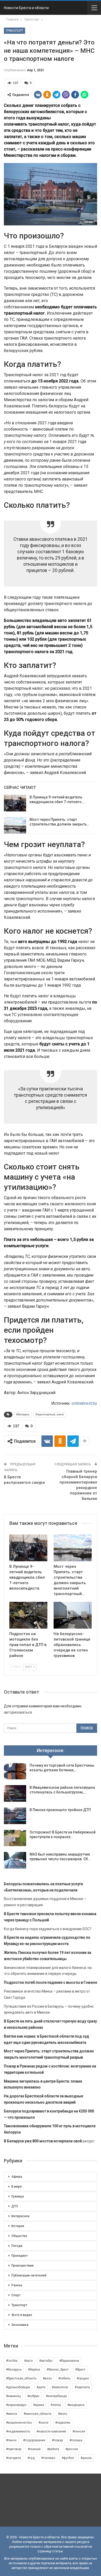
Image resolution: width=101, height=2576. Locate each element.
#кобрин (33, 2396)
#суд (31, 2458)
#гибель (64, 2378)
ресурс (49, 2141)
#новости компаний (51, 2431)
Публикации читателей (29, 2275)
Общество (19, 2236)
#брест (80, 2370)
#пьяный (34, 2449)
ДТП (15, 2206)
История (18, 2226)
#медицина (76, 2405)
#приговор (14, 2449)
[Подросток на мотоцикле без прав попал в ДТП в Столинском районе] (28, 1615)
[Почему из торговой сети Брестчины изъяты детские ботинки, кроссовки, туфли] (15, 1771)
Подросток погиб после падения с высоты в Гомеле (51, 1982)
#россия (72, 2449)
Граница (18, 2196)
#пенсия (79, 2431)
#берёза (34, 2370)
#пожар (57, 2440)
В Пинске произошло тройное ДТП (60, 1810)
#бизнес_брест (58, 2370)
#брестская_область (21, 2378)
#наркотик (63, 2423)
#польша (76, 2440)
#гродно (83, 2378)
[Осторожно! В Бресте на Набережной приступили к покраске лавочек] (15, 1838)
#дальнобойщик (18, 2387)
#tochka (12, 2361)
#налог (44, 2423)
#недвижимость (18, 2431)
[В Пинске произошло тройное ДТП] (15, 1816)
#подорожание (34, 2440)
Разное (17, 2285)
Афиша (17, 2177)
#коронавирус (16, 2405)
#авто (28, 2361)
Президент (20, 2256)
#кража (39, 2405)
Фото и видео (22, 2315)
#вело (47, 2378)
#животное (60, 2387)
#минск (12, 2414)
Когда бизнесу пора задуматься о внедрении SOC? (48, 1929)
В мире (17, 2187)
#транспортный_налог (50, 1414)
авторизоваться (18, 1712)
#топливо (48, 2458)
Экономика (20, 2325)
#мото (63, 2414)
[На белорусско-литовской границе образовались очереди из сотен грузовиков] (73, 1615)
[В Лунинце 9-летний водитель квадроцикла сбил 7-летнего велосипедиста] (15, 803)
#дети (41, 2387)
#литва (56, 2405)
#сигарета (13, 2458)
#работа (53, 2449)
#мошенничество (19, 2423)
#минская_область (38, 2414)
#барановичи (69, 2361)
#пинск (11, 2440)
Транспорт (15, 31)
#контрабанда (56, 2396)
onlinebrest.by (84, 1403)
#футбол (68, 2458)
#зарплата (82, 2387)
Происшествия (23, 2266)
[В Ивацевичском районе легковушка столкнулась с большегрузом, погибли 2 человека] (15, 1793)
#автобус (46, 2361)
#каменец (13, 2396)
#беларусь (23, 1414)
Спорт (16, 2295)
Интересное (20, 2216)
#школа (86, 2458)
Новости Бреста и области (26, 8)
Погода (17, 2246)
